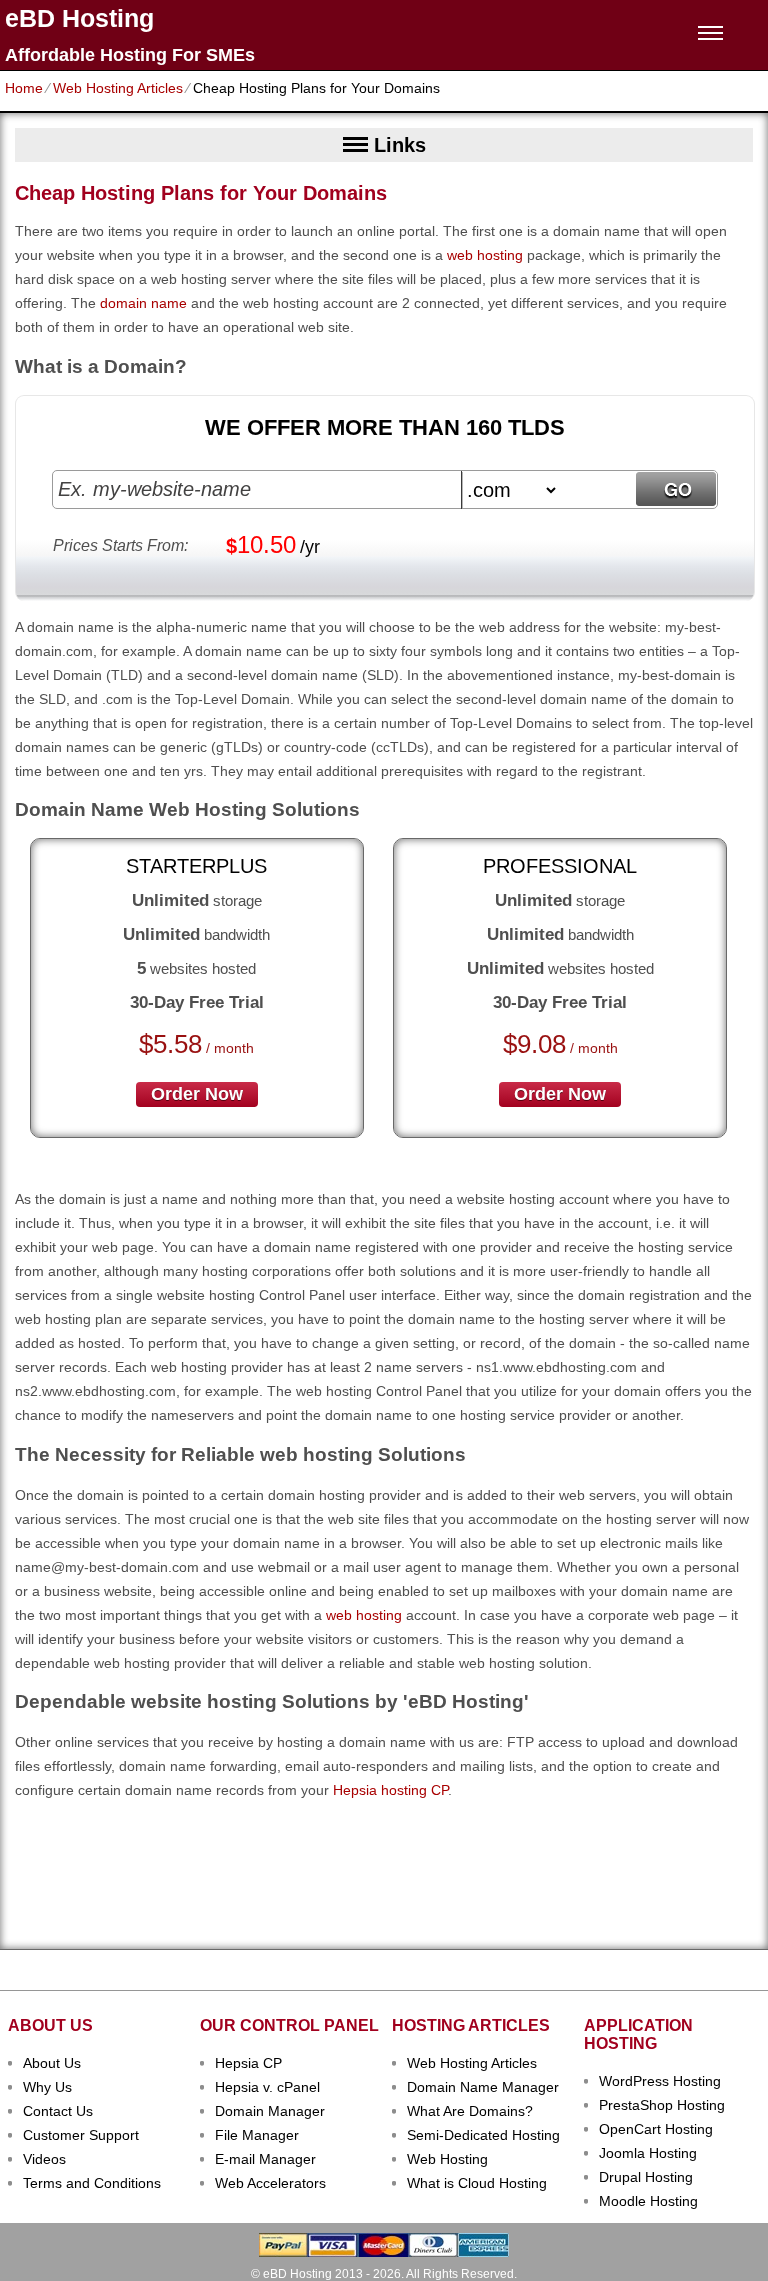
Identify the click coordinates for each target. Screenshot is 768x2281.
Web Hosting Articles (118, 88)
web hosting (485, 255)
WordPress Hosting (660, 2081)
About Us (52, 2063)
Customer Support (81, 2135)
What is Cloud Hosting (477, 2183)
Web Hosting (447, 2159)
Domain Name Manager (483, 2087)
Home (24, 88)
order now (197, 1094)
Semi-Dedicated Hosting (483, 2135)
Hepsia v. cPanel (267, 2087)
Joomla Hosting (648, 2153)
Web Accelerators (270, 2183)
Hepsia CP (248, 2063)
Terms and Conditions (92, 2183)
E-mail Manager (265, 2159)
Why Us (47, 2087)
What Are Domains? (470, 2111)
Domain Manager (270, 2111)
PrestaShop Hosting (662, 2105)
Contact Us (58, 2111)
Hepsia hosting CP (390, 1790)
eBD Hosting (79, 18)
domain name (143, 303)
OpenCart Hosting (656, 2129)
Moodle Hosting (648, 2201)
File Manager (257, 2135)
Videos (44, 2159)
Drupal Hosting (646, 2177)
